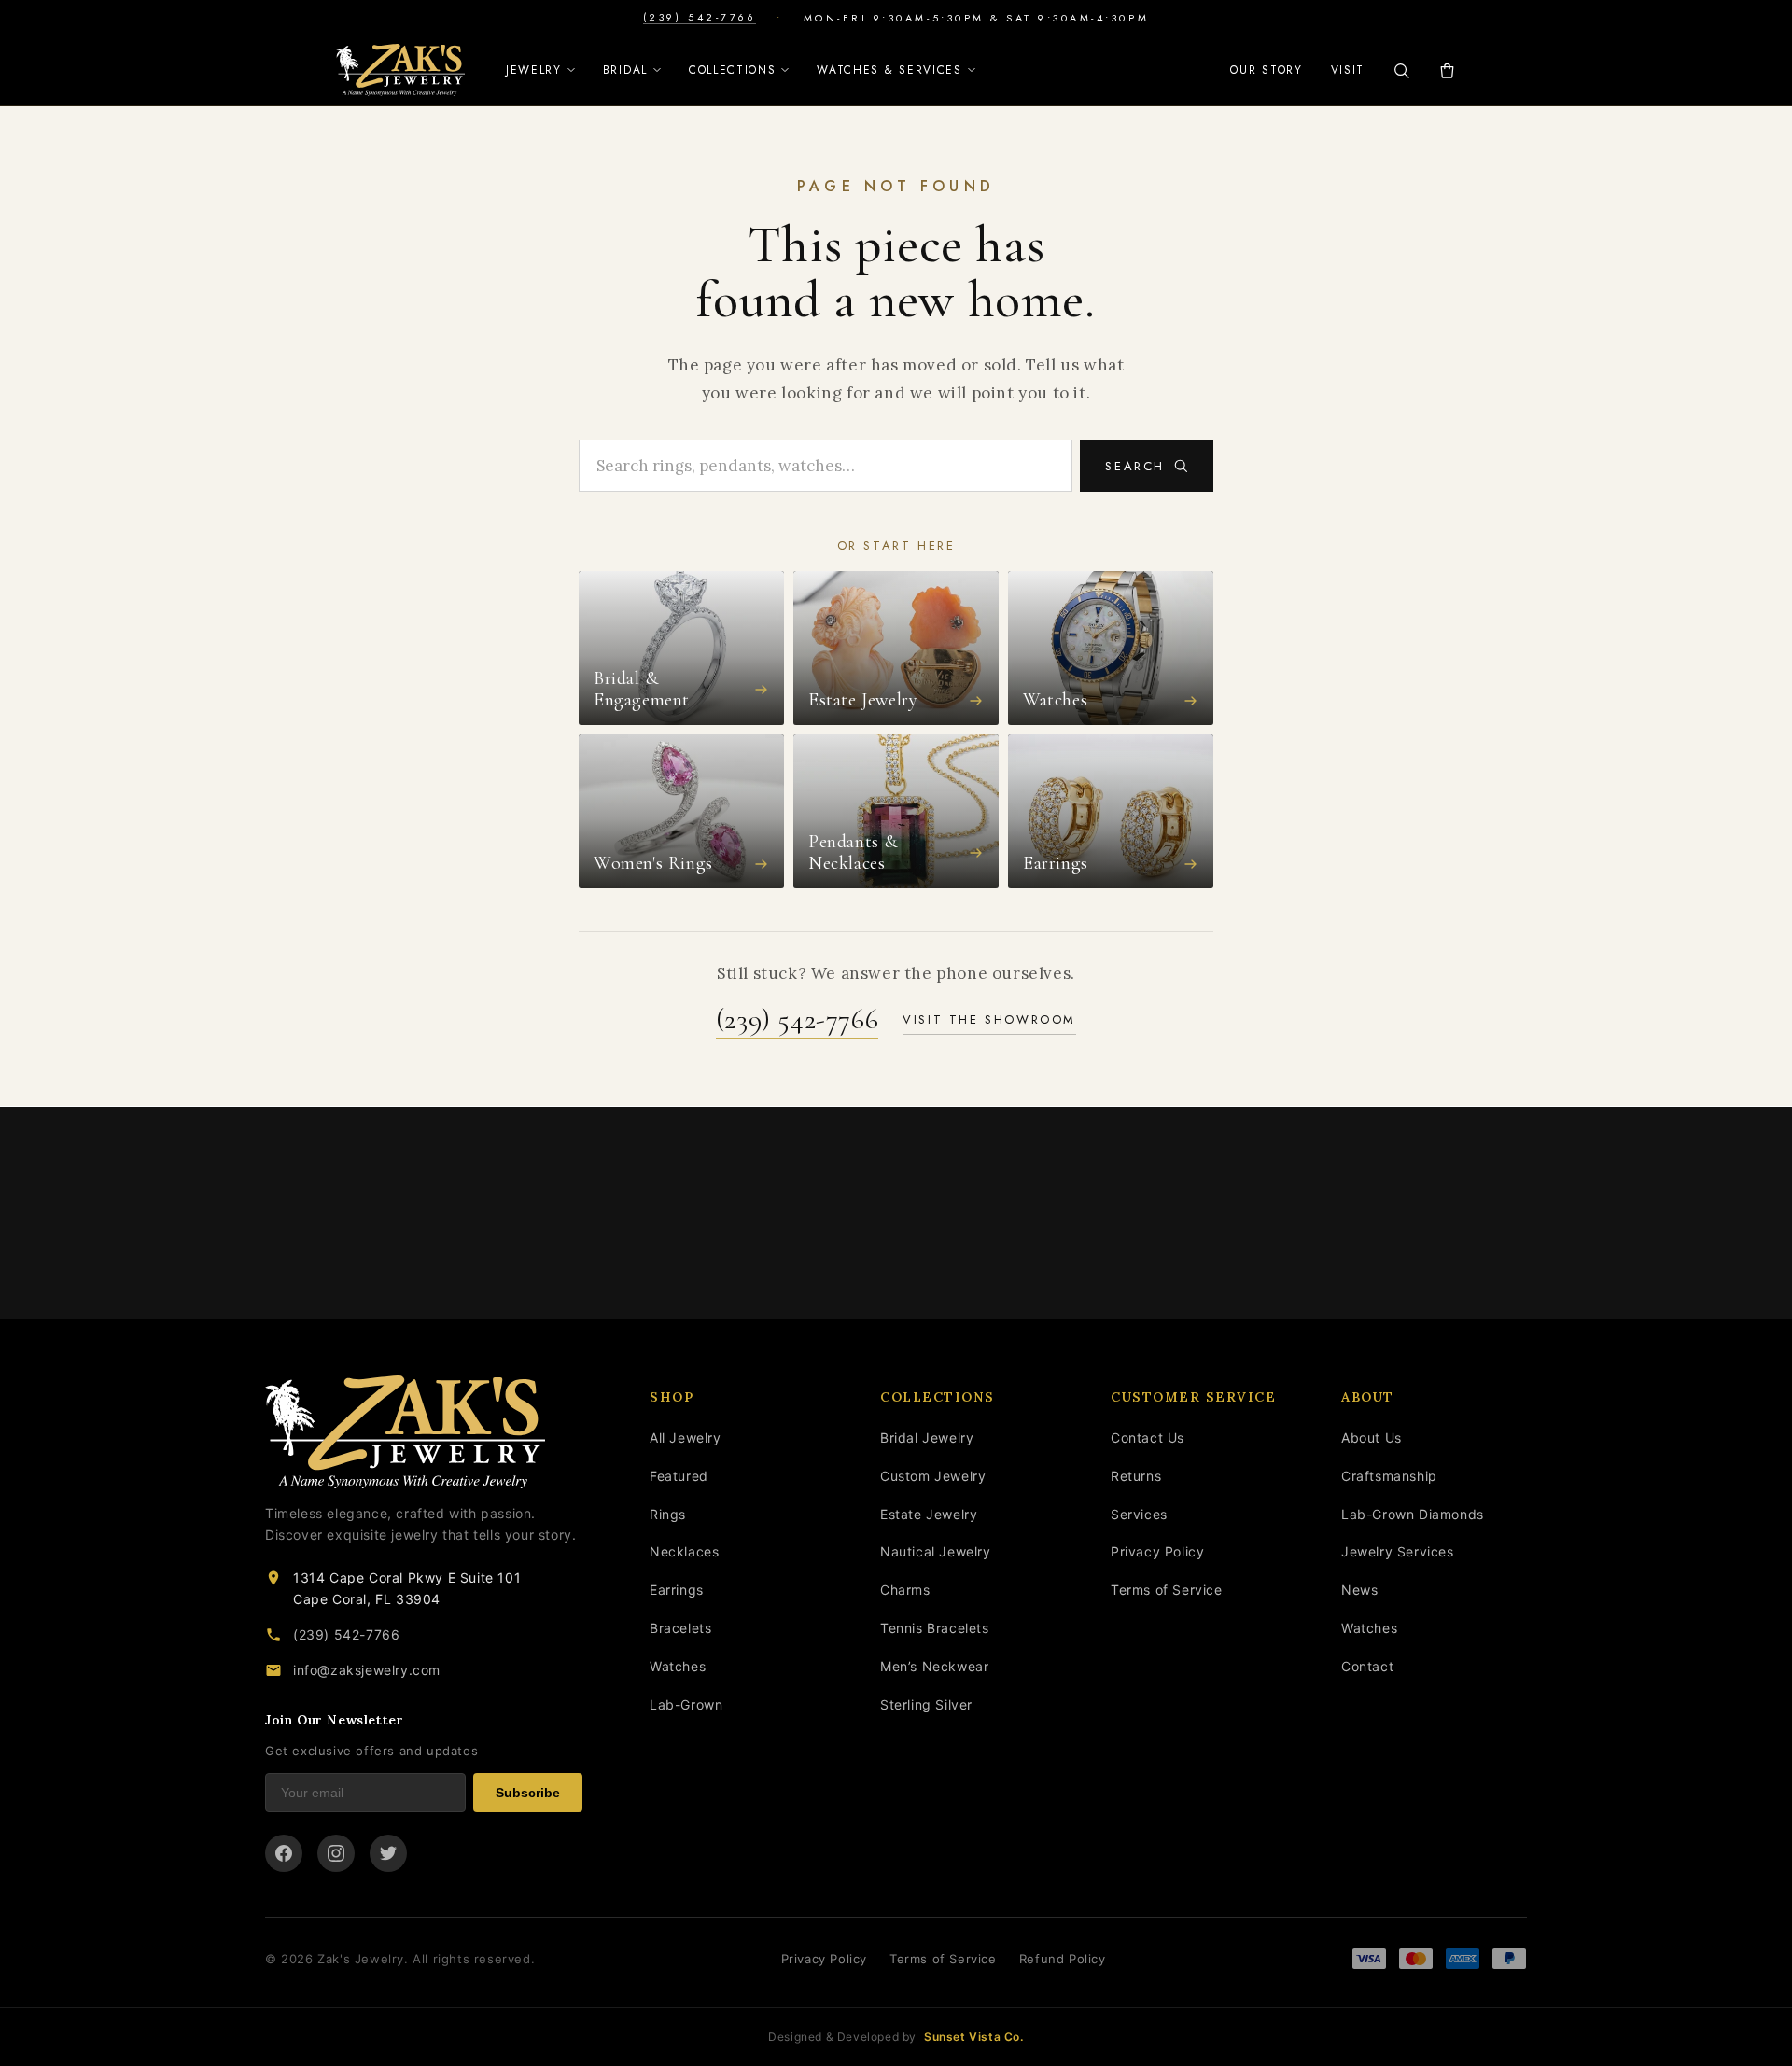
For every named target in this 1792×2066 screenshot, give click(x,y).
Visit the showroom (989, 1019)
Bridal (625, 70)
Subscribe (528, 1793)
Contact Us (1148, 1438)
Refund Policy (1063, 1959)
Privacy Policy (1157, 1551)
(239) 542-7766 (700, 17)
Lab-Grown (686, 1704)
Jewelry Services (1398, 1551)
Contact (1367, 1666)
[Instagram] (336, 1853)
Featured (679, 1476)
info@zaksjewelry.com (367, 1670)
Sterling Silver (926, 1704)
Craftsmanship (1389, 1476)
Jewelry (534, 70)
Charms (905, 1590)
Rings (668, 1514)
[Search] (1401, 70)
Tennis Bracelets (935, 1628)
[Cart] (1447, 70)
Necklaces (684, 1551)
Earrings (677, 1590)
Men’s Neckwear (934, 1666)
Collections (732, 70)
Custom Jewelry (933, 1476)
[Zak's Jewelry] (400, 70)
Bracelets (680, 1628)
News (1359, 1590)
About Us (1372, 1438)
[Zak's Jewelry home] (424, 1432)
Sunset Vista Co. (974, 2037)
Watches (678, 1666)
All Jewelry (686, 1438)
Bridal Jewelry (927, 1438)
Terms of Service (1167, 1590)
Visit (1348, 70)
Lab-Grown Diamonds (1413, 1514)
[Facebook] (284, 1853)
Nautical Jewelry (936, 1551)
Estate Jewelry (929, 1514)
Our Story (1266, 70)
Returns (1136, 1476)
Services (1139, 1514)
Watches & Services (889, 70)
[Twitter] (388, 1853)
